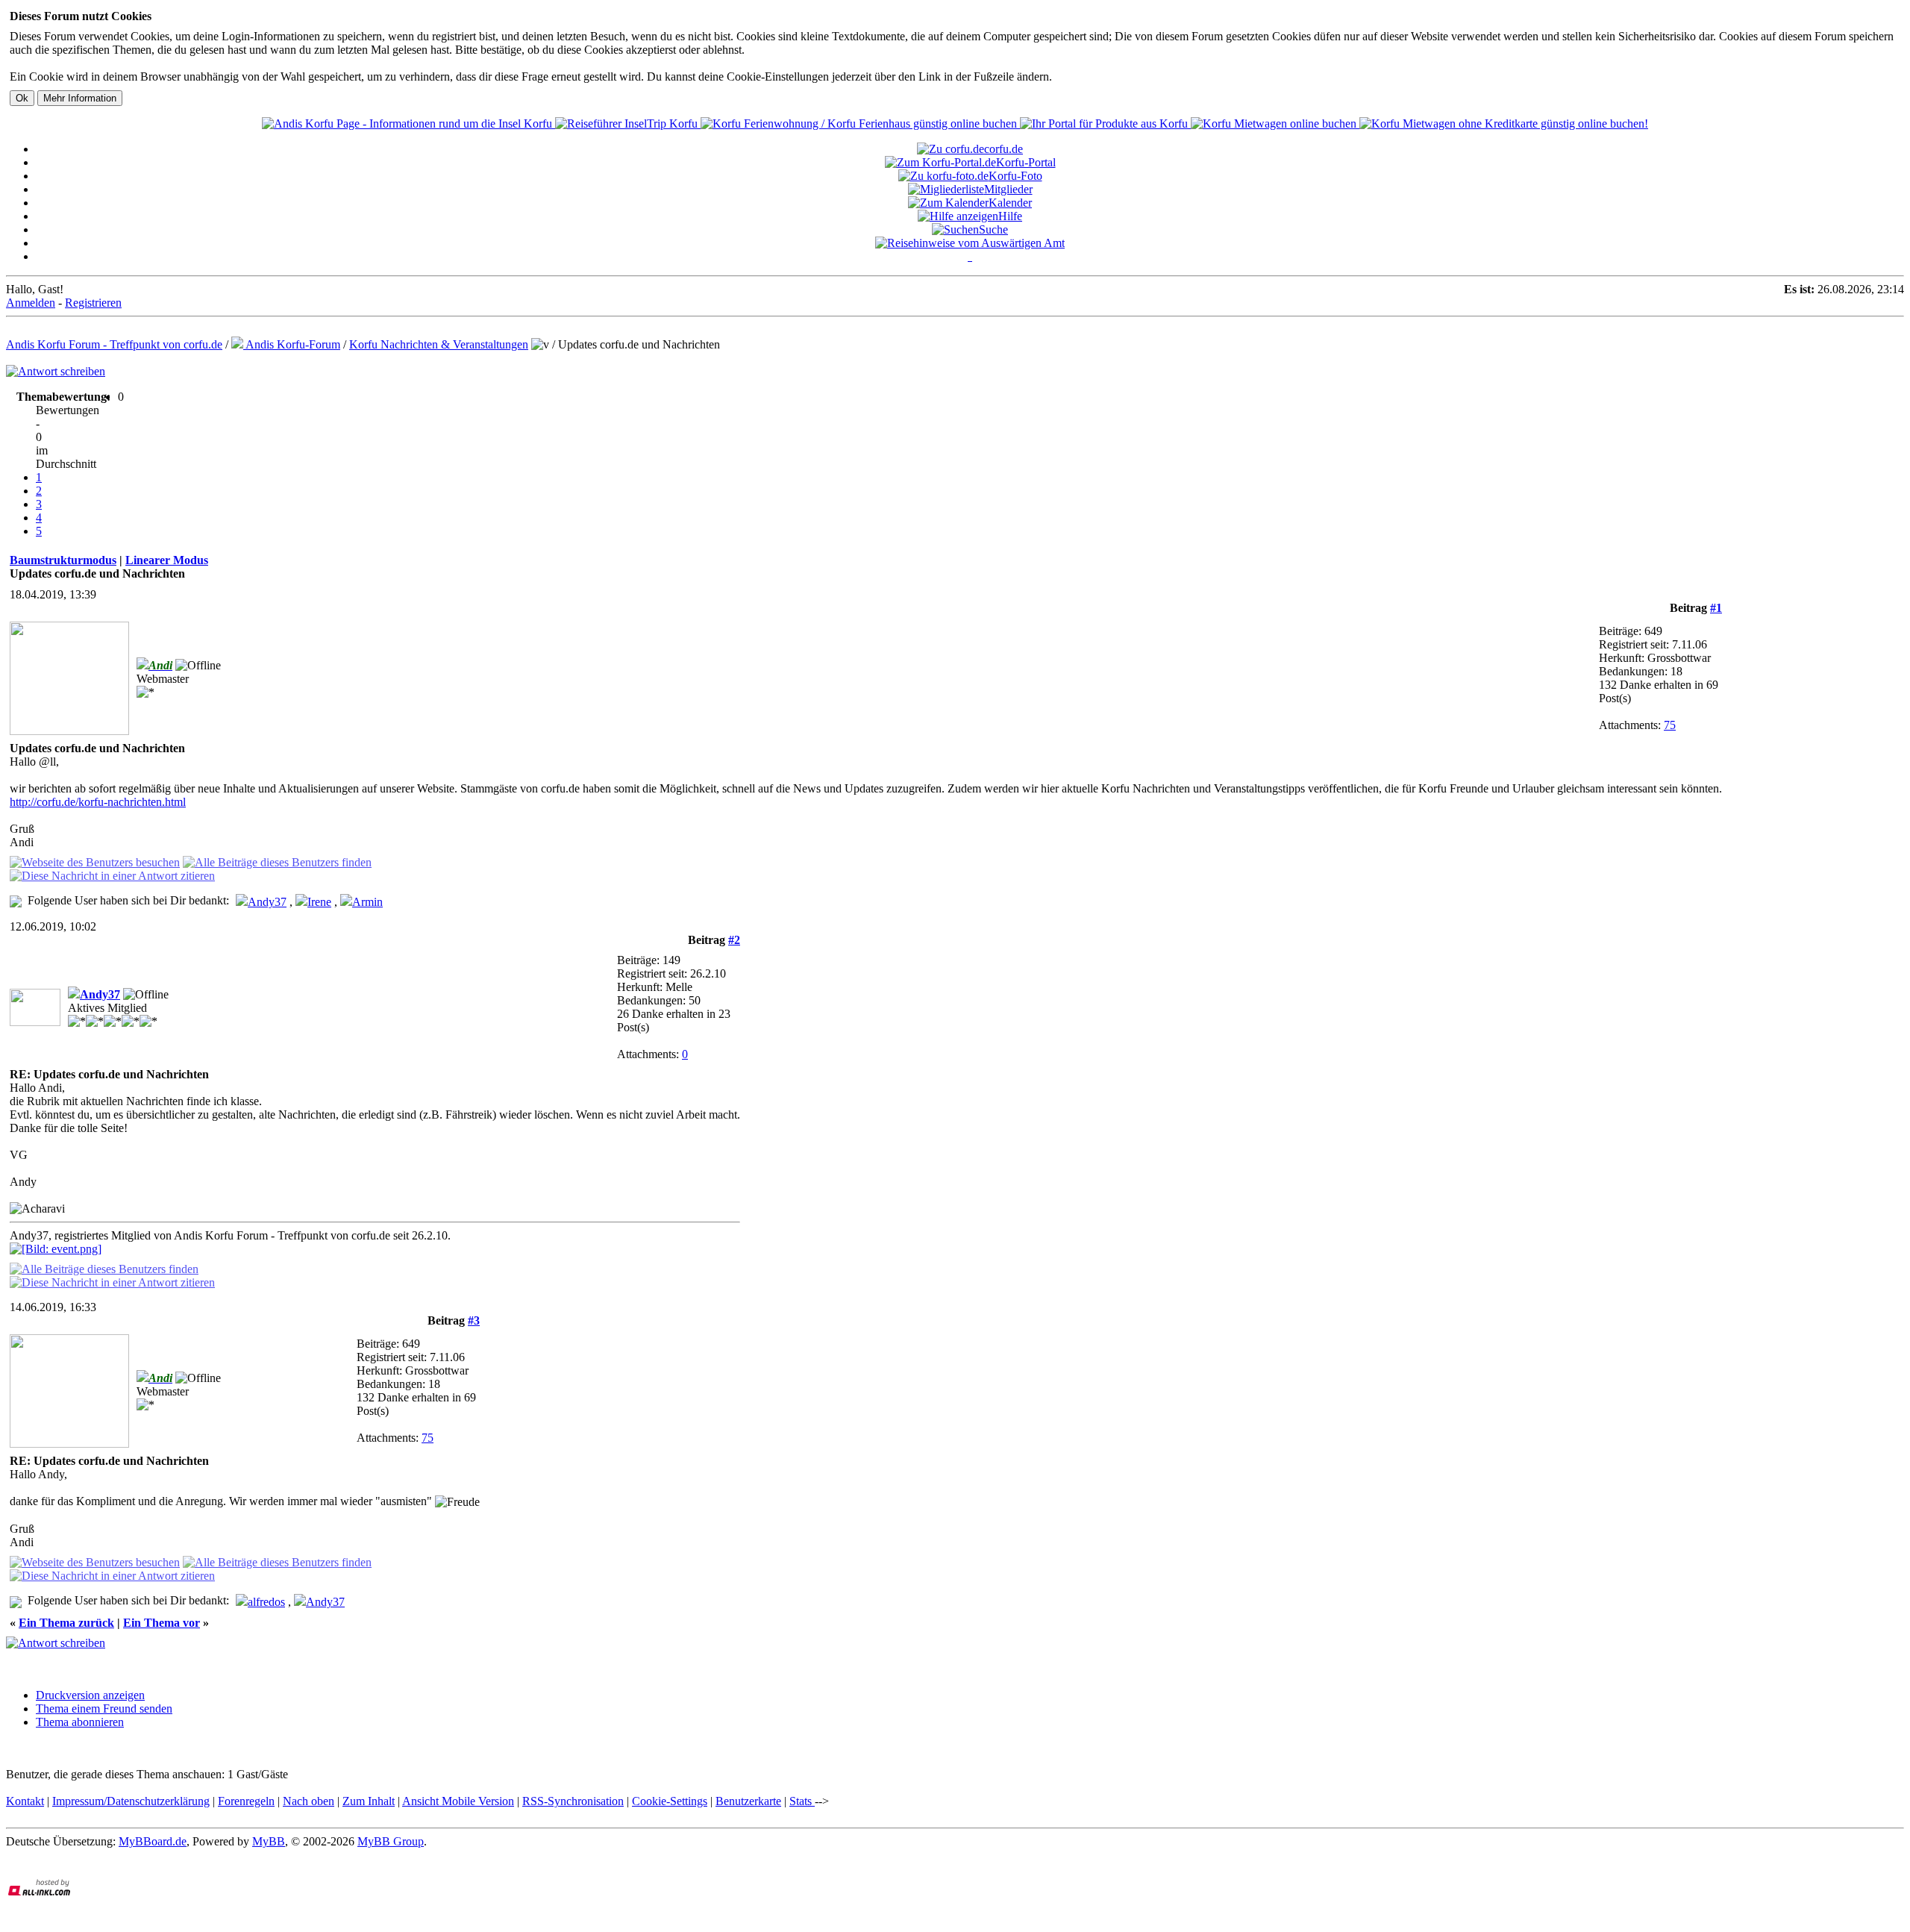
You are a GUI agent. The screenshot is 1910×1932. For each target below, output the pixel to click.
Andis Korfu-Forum (292, 344)
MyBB (269, 1841)
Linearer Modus (167, 560)
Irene (319, 902)
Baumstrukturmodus (63, 560)
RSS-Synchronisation (573, 1801)
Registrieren (93, 303)
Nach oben (309, 1801)
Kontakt (25, 1801)
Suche (993, 229)
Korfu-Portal (1026, 162)
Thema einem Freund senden (104, 1709)
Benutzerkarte (748, 1801)
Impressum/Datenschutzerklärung (131, 1801)
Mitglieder (1008, 189)
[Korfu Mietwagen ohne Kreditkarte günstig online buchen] (1504, 124)
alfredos (266, 1602)
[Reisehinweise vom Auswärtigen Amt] (970, 243)
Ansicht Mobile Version (458, 1801)
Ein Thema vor (162, 1623)
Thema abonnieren (80, 1722)
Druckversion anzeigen (90, 1695)
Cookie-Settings (670, 1801)
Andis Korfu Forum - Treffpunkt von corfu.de (114, 344)
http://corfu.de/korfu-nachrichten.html (98, 802)
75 (1670, 725)
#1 (1716, 608)
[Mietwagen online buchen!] (1275, 124)
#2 (734, 940)
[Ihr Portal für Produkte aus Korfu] (1105, 124)
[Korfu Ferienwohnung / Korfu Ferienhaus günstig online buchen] (860, 124)
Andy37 (267, 902)
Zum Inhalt (369, 1801)
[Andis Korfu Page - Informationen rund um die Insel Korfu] (408, 124)
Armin (367, 902)
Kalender (1010, 203)
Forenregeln (246, 1801)
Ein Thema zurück (66, 1623)
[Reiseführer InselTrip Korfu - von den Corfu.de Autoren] (628, 124)
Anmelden (31, 303)
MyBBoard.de (153, 1841)
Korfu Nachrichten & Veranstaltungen (439, 344)
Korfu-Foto (1015, 176)
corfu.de (1003, 149)
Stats (802, 1801)
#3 (474, 1320)
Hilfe (1010, 216)
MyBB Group (391, 1841)
